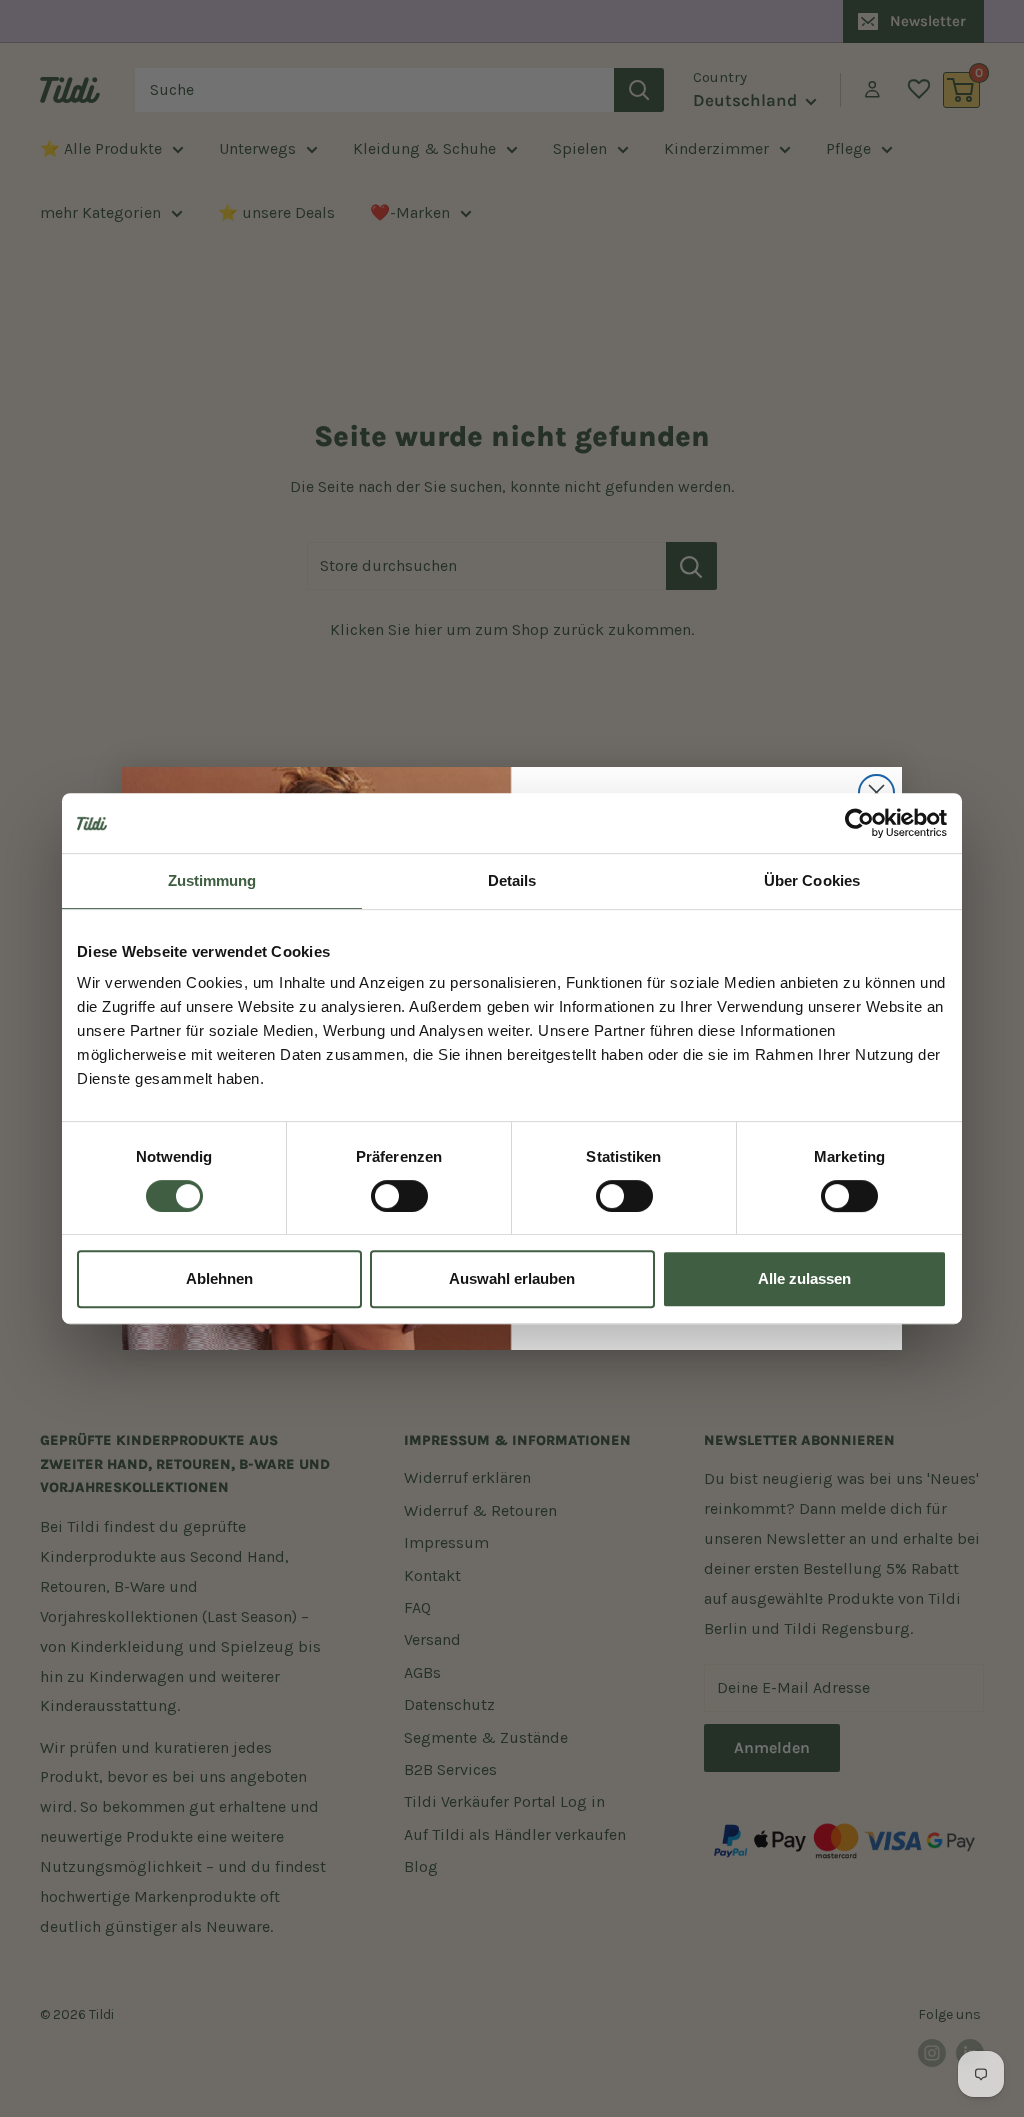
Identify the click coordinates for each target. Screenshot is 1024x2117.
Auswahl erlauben (512, 1278)
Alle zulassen (804, 1278)
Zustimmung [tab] (212, 880)
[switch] (399, 1196)
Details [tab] (512, 880)
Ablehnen (219, 1278)
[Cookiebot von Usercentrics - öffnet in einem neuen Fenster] (859, 823)
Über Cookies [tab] (812, 880)
